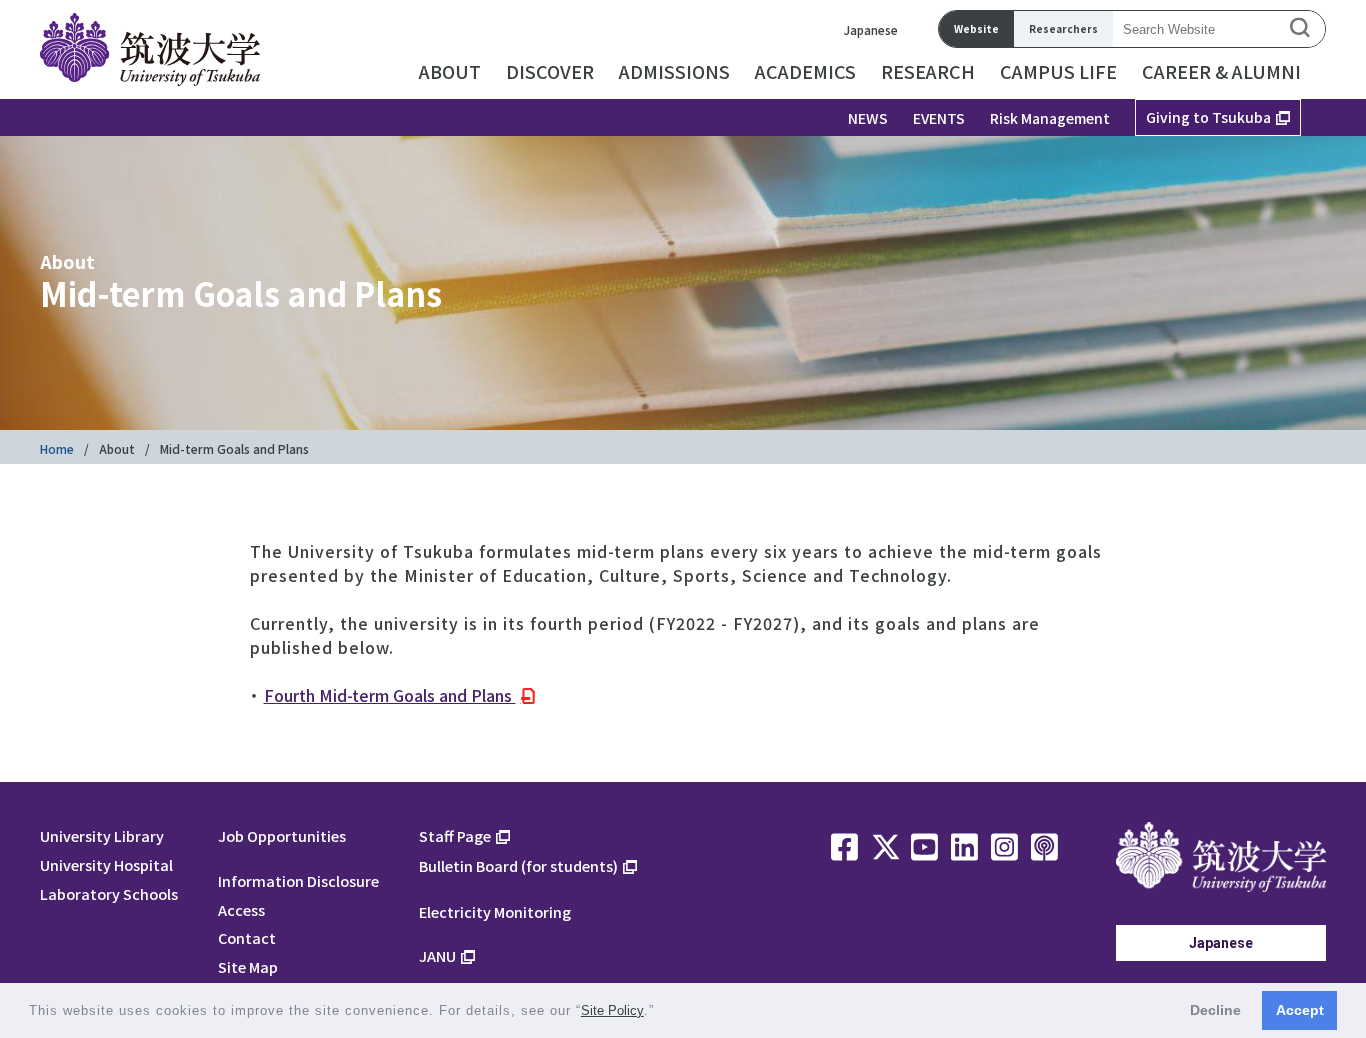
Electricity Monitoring (495, 911)
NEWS (868, 118)
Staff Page (455, 835)
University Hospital (106, 864)
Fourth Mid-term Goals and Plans (390, 695)
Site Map (248, 966)
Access (241, 909)
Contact (247, 937)
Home (57, 448)
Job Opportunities (282, 835)
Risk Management (1050, 118)
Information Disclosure (298, 880)
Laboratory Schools (109, 893)
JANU (437, 955)
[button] (661, 1012)
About (117, 448)
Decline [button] (1215, 1010)
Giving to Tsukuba (1208, 117)
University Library (102, 835)
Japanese (871, 29)
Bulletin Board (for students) (518, 865)
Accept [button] (1300, 1010)
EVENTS (939, 118)
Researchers (1063, 28)
